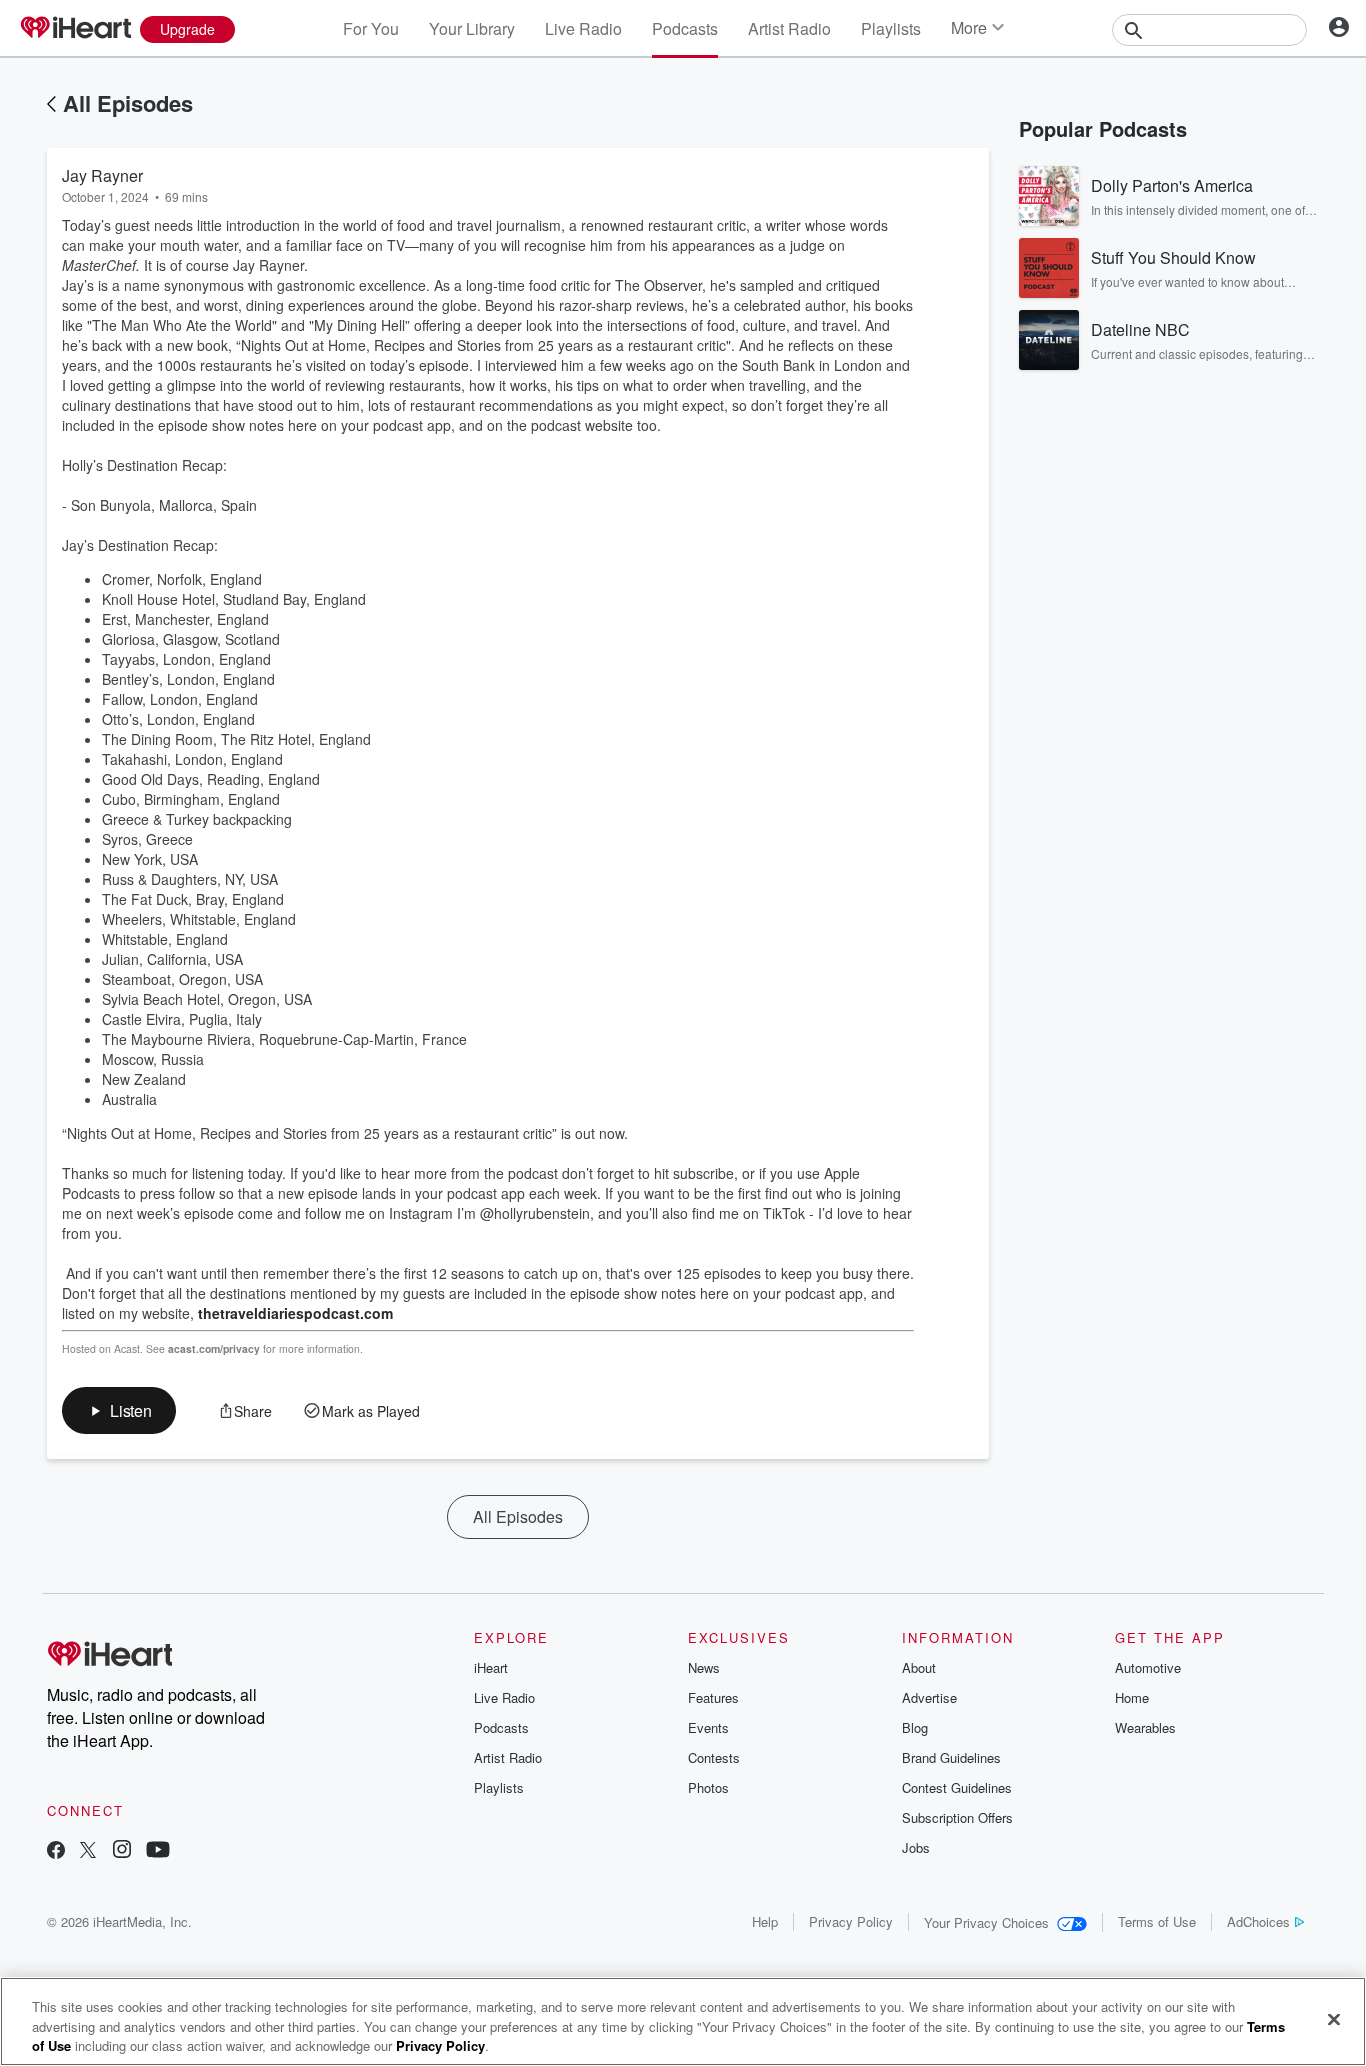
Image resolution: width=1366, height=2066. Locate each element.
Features (713, 1697)
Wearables (1145, 1727)
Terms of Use (1157, 1921)
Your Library (472, 28)
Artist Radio (789, 28)
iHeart (491, 1667)
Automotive (1148, 1667)
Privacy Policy (851, 1921)
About (919, 1667)
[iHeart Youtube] (158, 1851)
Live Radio (583, 28)
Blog (915, 1727)
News (704, 1667)
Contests (714, 1757)
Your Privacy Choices (986, 1922)
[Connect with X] (88, 1851)
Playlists (891, 28)
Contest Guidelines (957, 1787)
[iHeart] (75, 29)
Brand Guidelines (951, 1757)
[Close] (1334, 2019)
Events (708, 1727)
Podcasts (685, 28)
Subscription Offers (957, 1817)
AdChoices (1258, 1921)
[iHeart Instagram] (122, 1851)
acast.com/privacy (214, 1348)
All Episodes (128, 103)
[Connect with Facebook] (56, 1851)
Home (1132, 1697)
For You (371, 28)
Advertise (929, 1697)
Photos (708, 1787)
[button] (119, 1410)
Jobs (916, 1847)
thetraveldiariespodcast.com (295, 1313)
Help (765, 1921)
